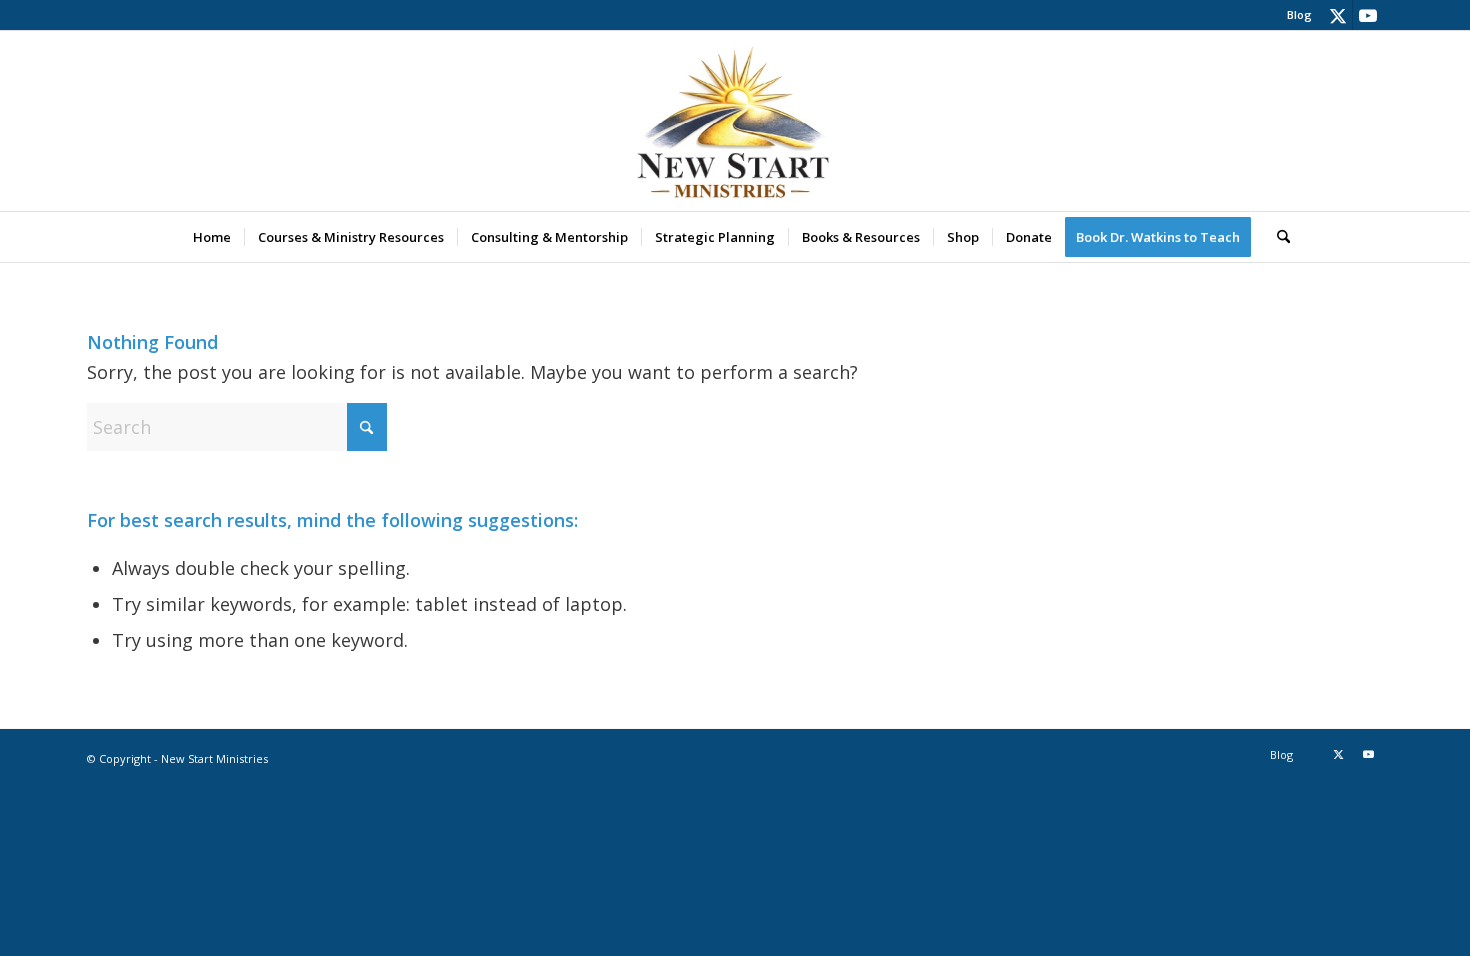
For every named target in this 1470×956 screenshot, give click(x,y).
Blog (1299, 14)
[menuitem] (1294, 15)
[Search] (1277, 237)
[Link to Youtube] (1368, 15)
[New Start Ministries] (735, 121)
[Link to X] (1337, 15)
